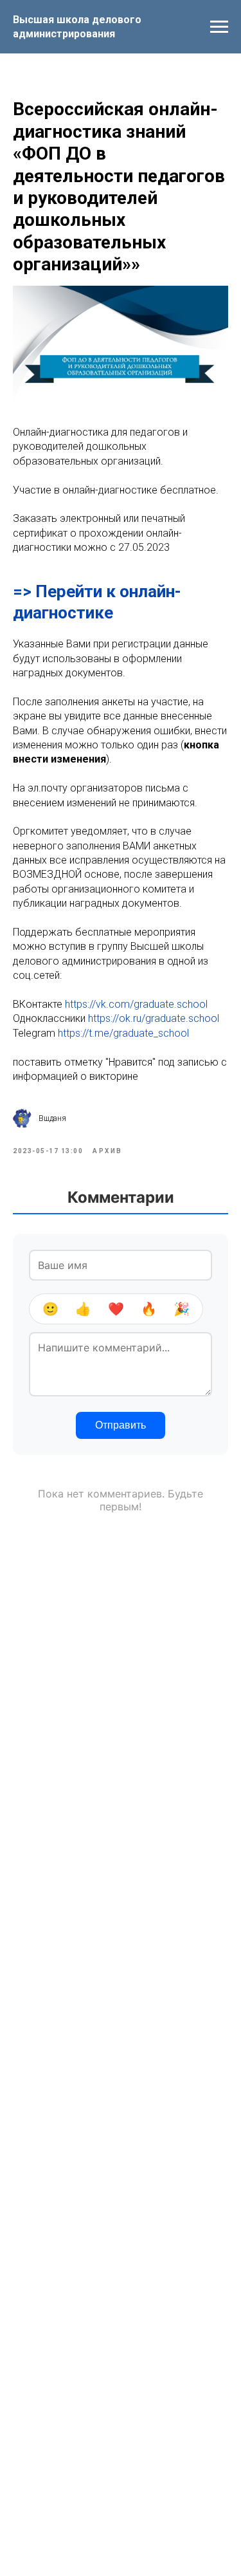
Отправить (121, 1425)
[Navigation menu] (219, 27)
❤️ (116, 1309)
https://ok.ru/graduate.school (154, 1018)
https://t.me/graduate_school (123, 1033)
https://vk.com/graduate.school (136, 1004)
